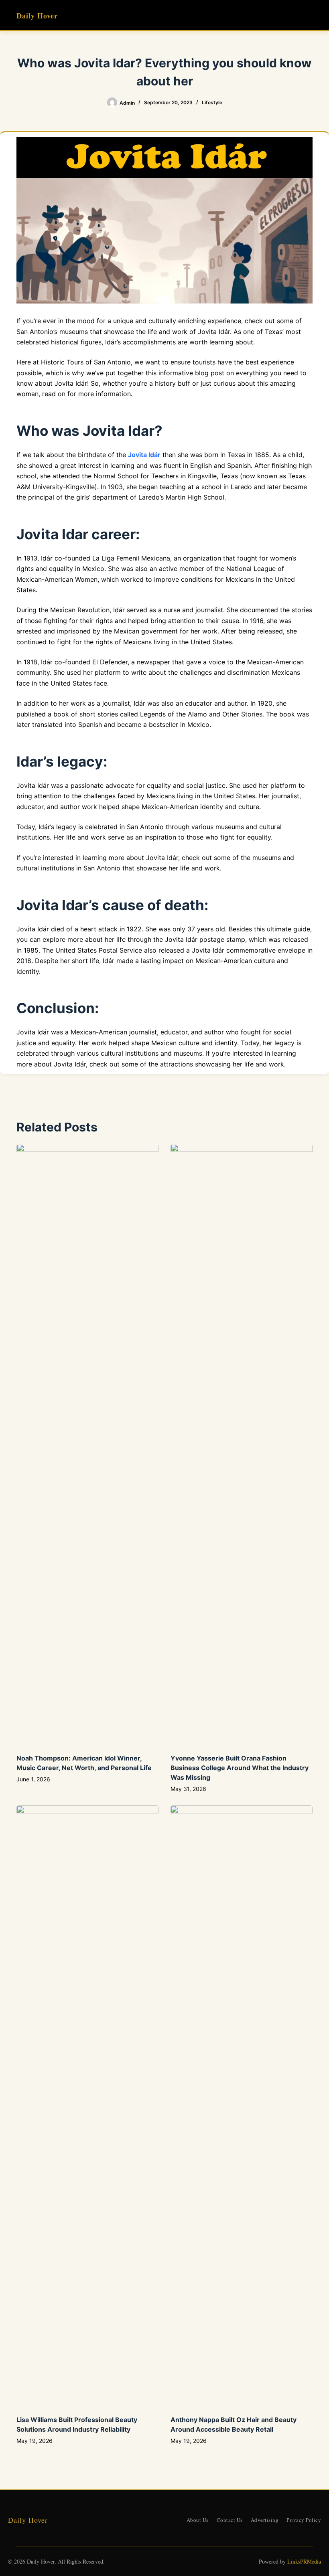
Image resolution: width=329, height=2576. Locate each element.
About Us (198, 2520)
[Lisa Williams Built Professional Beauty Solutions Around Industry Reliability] (87, 2106)
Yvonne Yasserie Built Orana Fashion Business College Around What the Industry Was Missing (240, 1768)
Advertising (265, 2520)
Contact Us (230, 2520)
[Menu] (309, 15)
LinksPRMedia (304, 2561)
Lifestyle (212, 102)
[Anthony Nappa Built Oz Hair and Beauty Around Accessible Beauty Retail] (242, 2106)
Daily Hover (37, 16)
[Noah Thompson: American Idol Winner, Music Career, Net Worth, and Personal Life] (87, 1445)
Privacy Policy (304, 2520)
